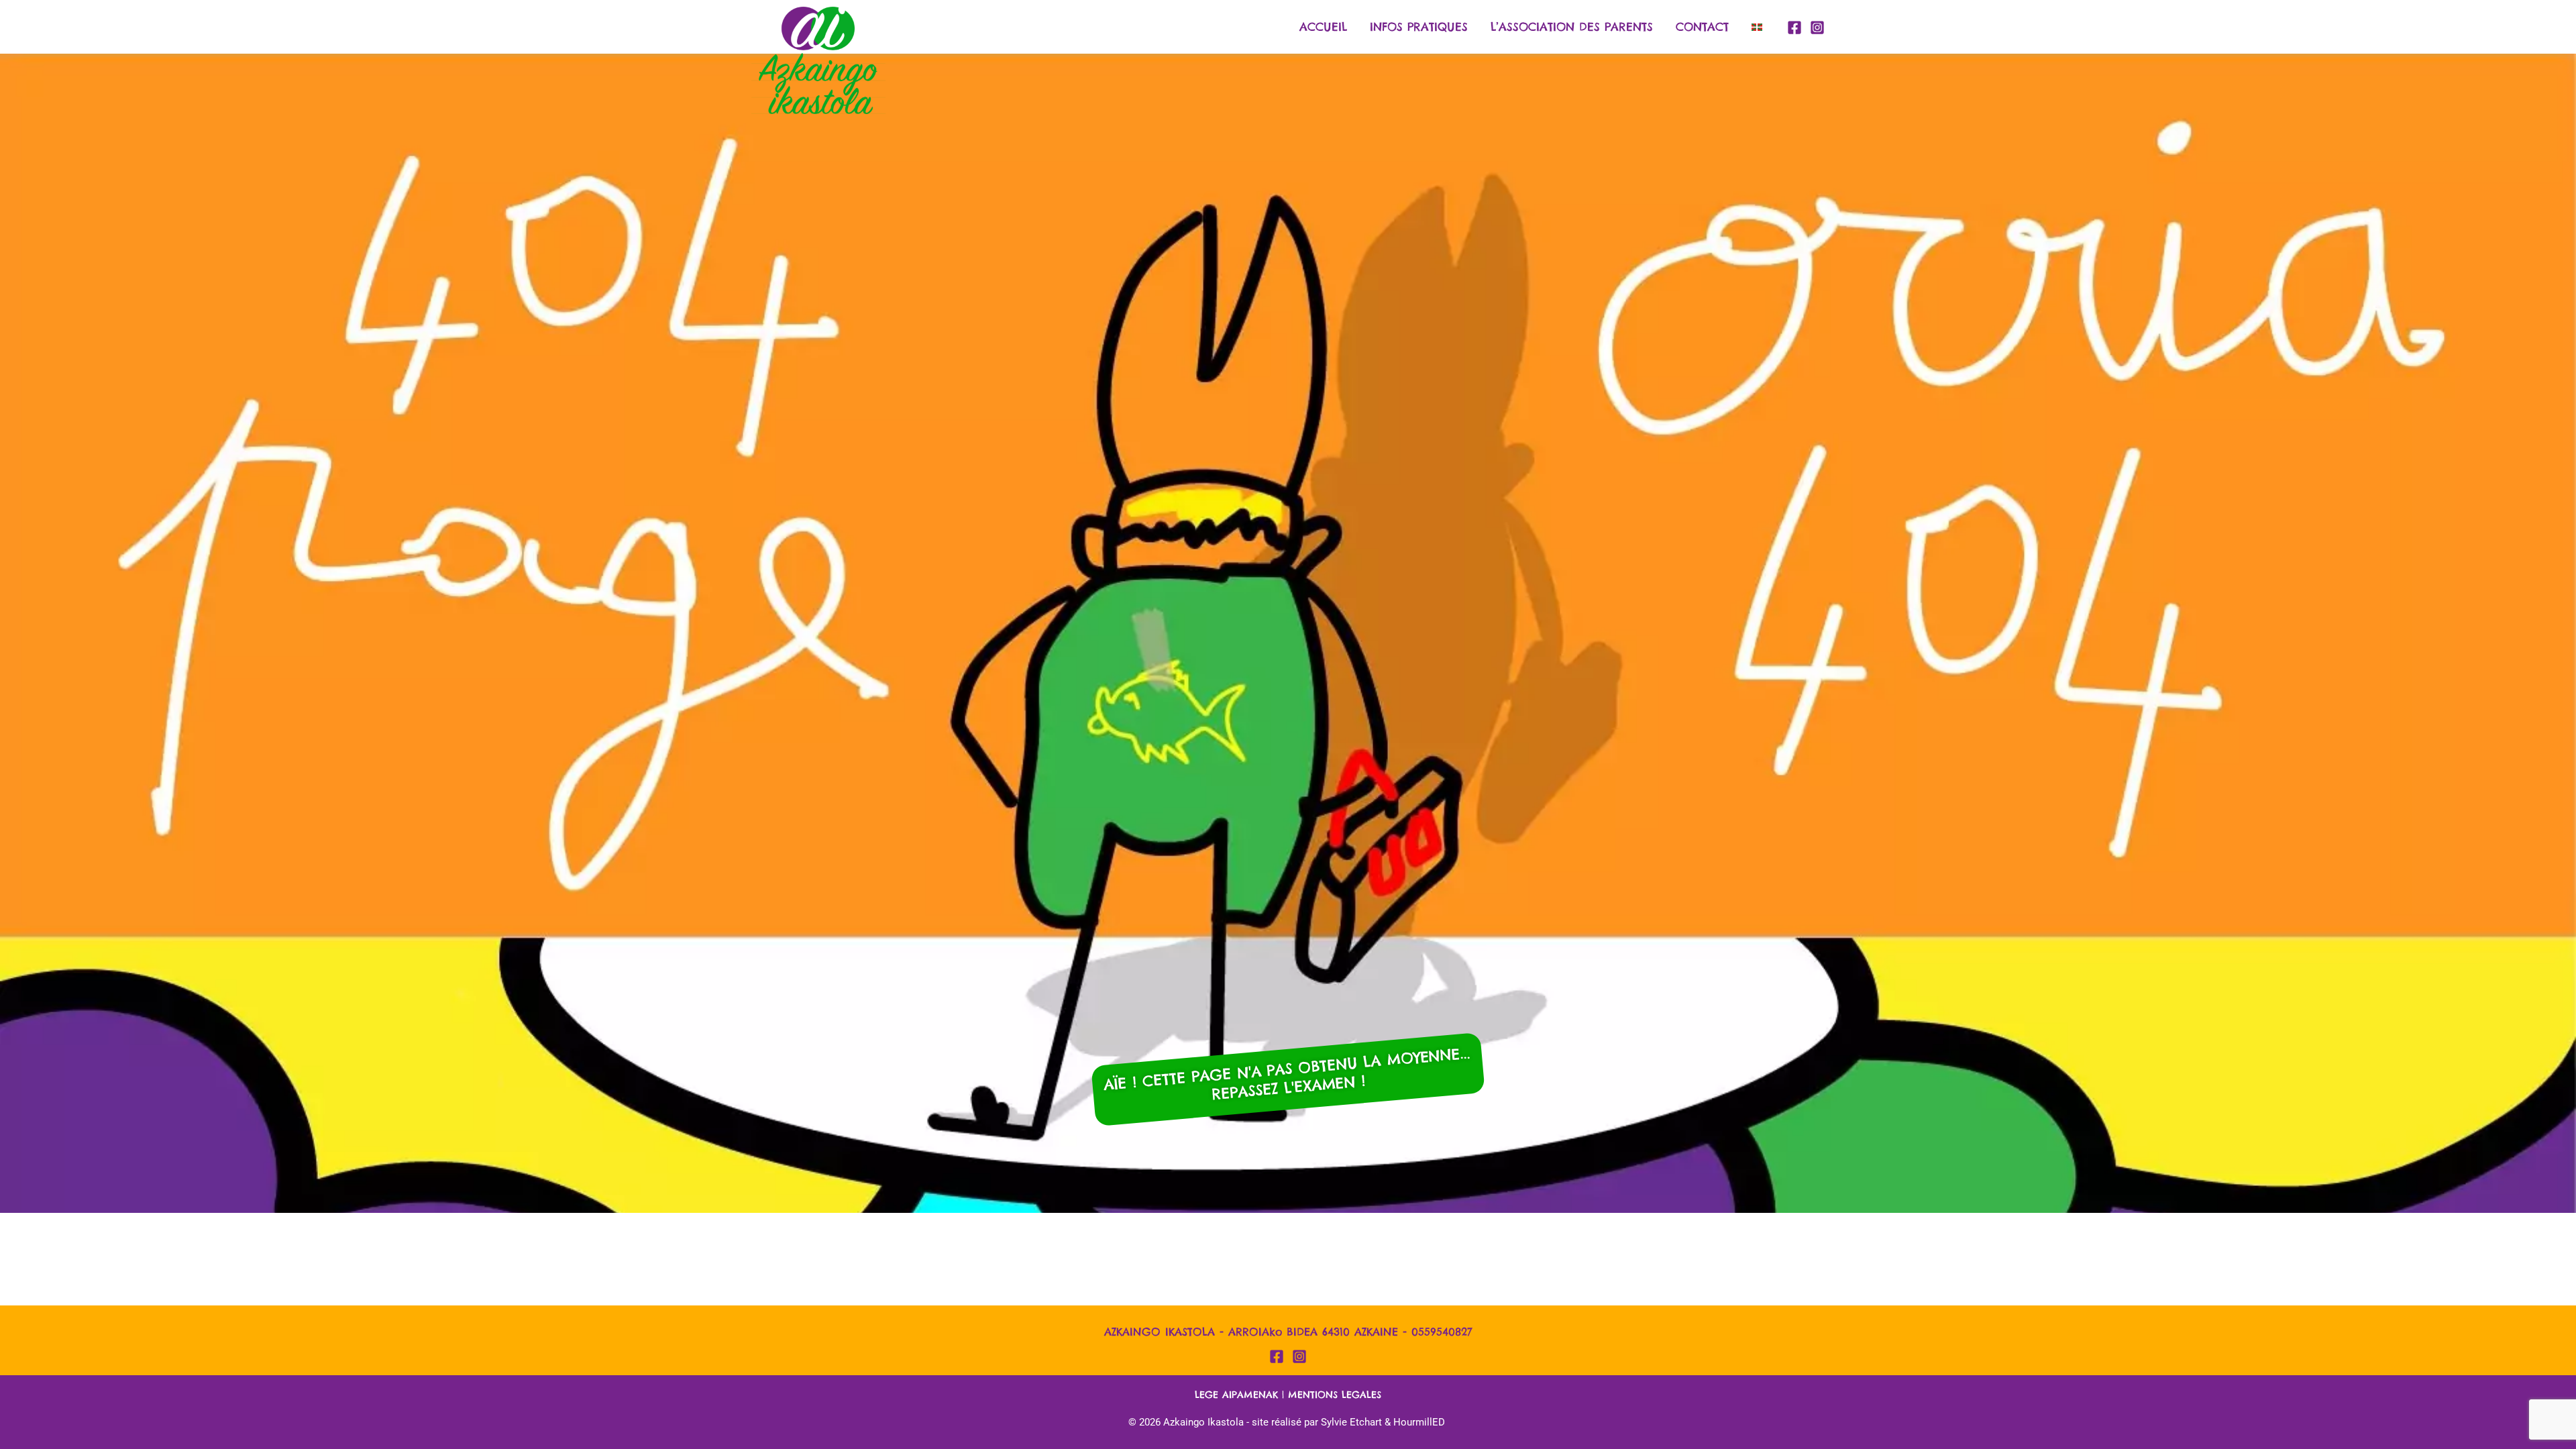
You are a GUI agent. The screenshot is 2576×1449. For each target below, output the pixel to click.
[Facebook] (1794, 28)
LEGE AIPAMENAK (1236, 1395)
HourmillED (1419, 1422)
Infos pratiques (1419, 27)
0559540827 (1442, 1332)
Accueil (1323, 27)
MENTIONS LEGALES (1335, 1395)
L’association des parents (1572, 27)
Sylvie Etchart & (1357, 1422)
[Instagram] (1817, 28)
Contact (1702, 27)
